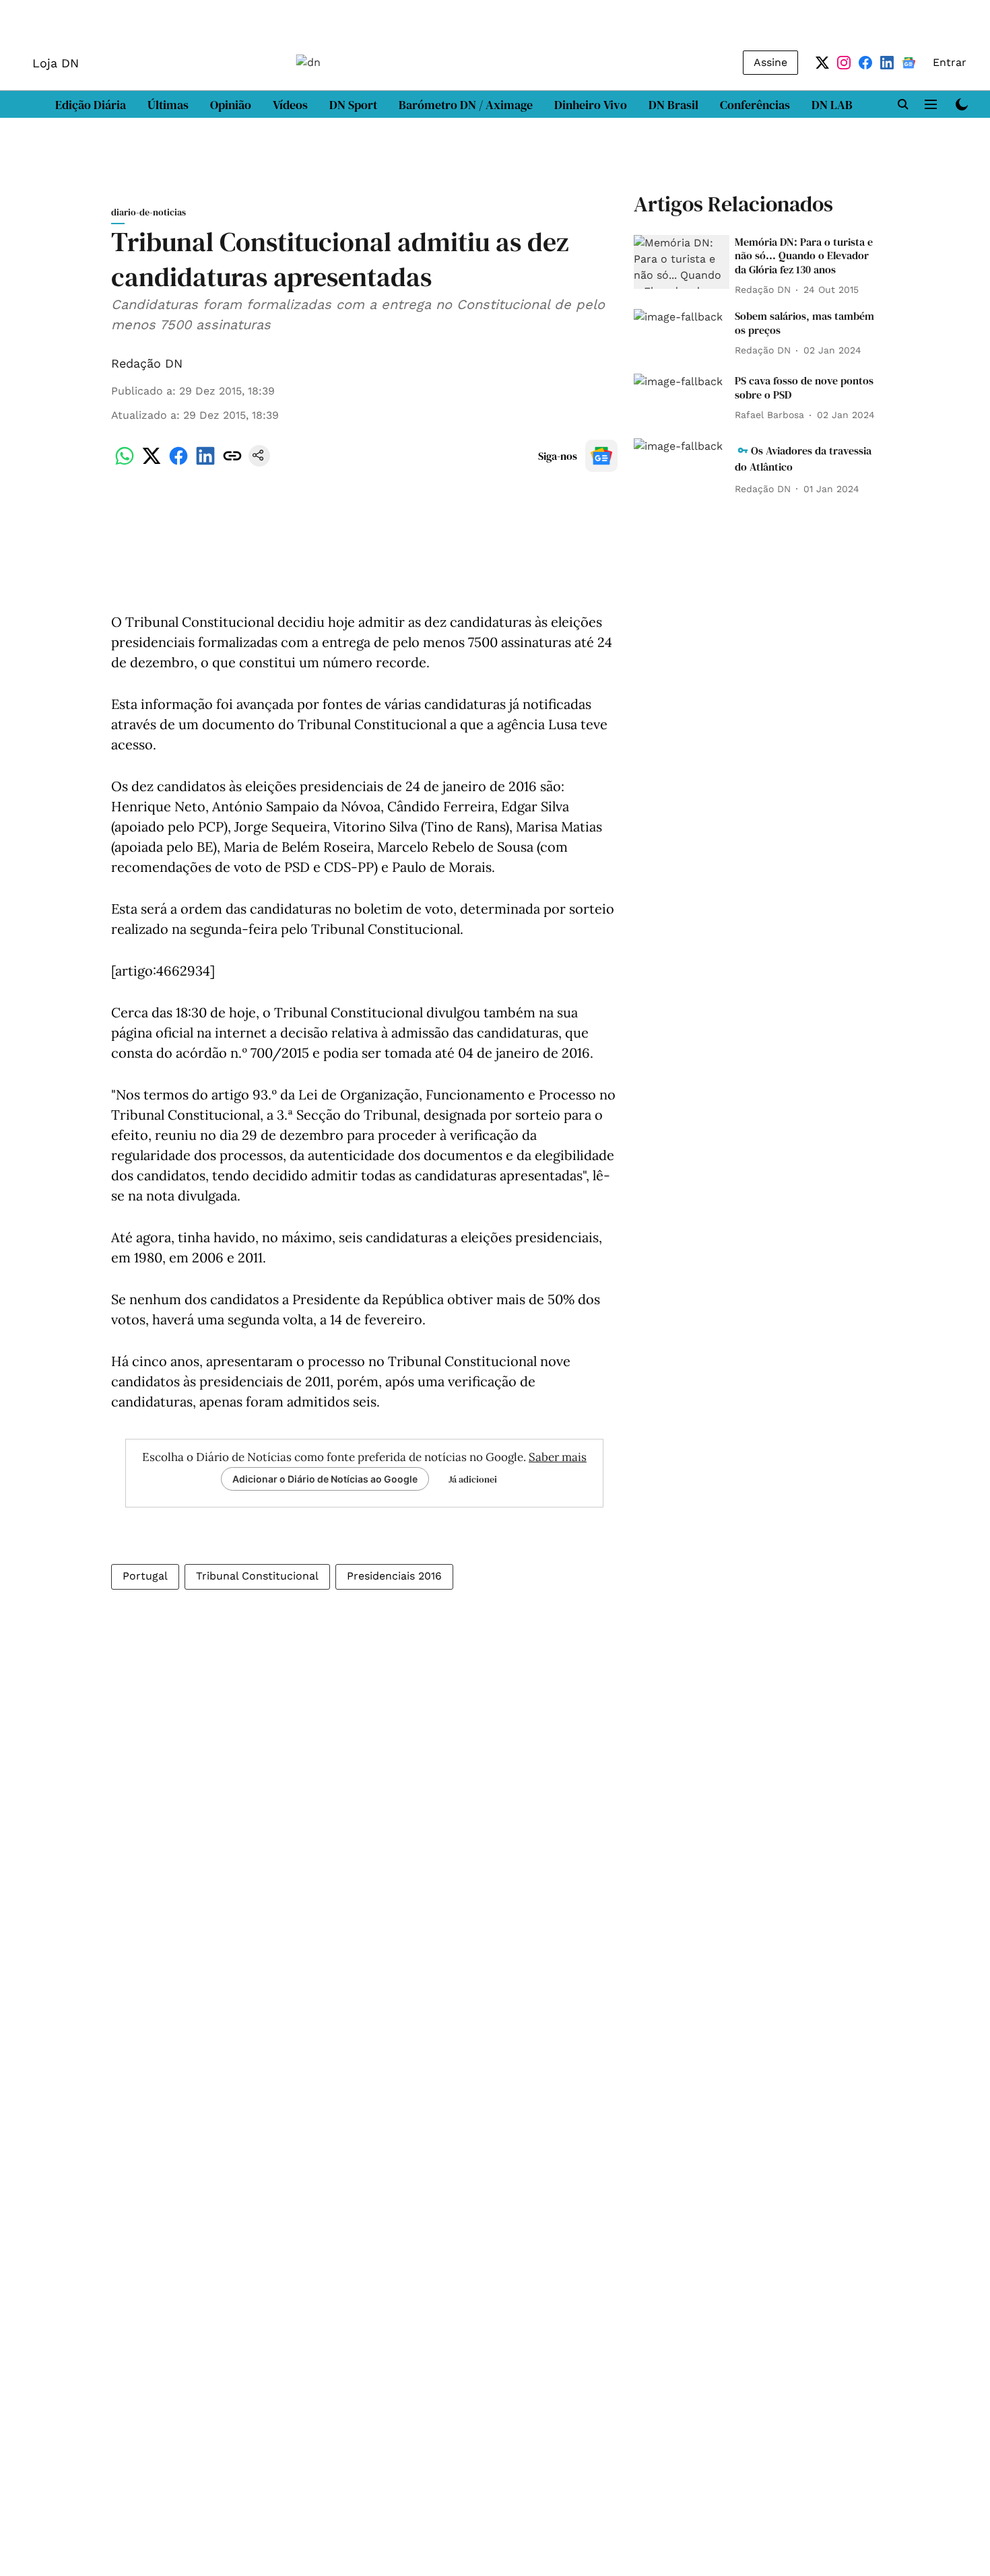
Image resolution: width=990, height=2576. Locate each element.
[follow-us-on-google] (601, 456)
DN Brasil (673, 105)
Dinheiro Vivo (591, 105)
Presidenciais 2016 (394, 1576)
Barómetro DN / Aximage (466, 105)
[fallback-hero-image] (682, 262)
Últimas (168, 105)
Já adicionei (473, 1479)
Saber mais (558, 1457)
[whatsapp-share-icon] (125, 463)
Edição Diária (91, 105)
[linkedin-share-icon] (205, 463)
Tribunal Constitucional (257, 1576)
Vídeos (290, 105)
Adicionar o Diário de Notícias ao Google (325, 1479)
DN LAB (832, 105)
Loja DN (56, 63)
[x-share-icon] (152, 463)
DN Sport (353, 105)
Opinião (231, 105)
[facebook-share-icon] (178, 463)
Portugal (145, 1576)
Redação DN (147, 363)
